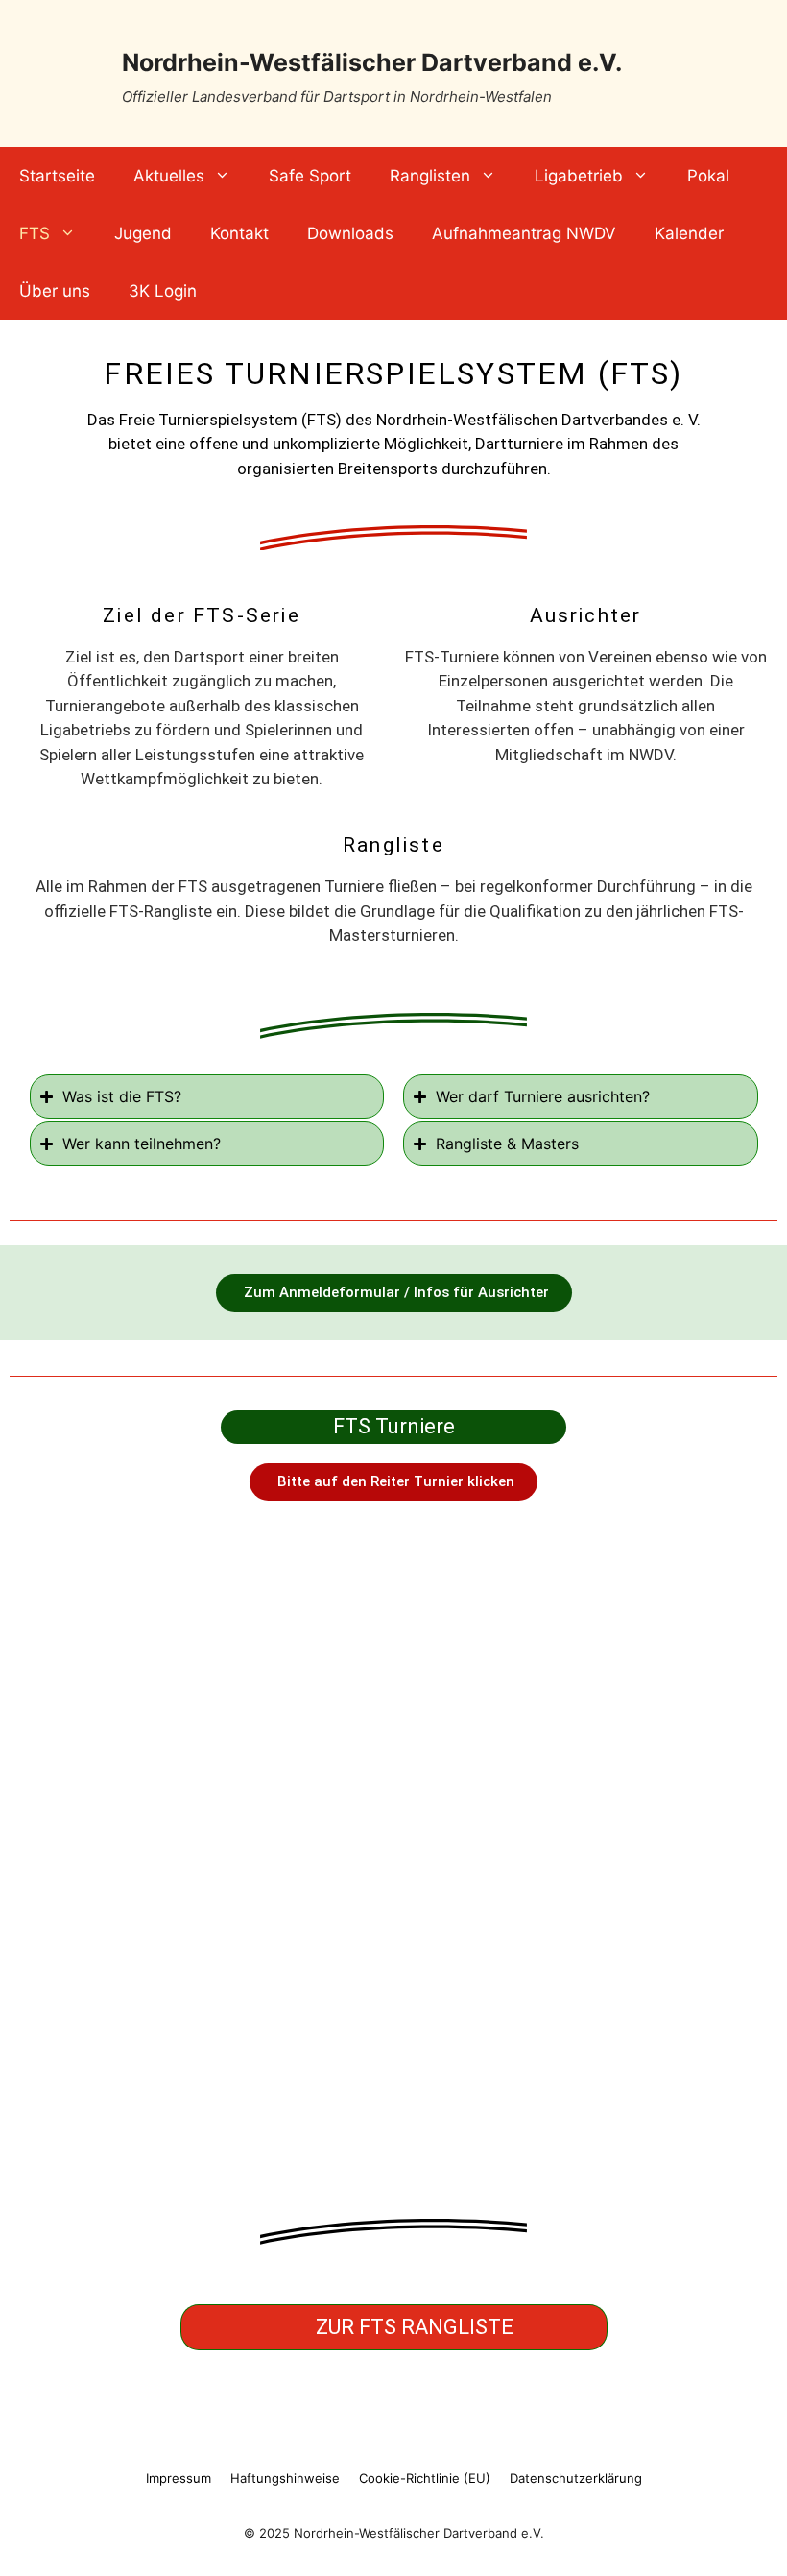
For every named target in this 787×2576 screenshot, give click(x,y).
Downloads (350, 233)
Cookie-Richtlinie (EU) (425, 2478)
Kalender (689, 233)
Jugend (143, 233)
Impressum (179, 2478)
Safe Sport (310, 176)
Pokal (708, 176)
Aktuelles (169, 176)
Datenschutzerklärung (576, 2478)
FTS (35, 233)
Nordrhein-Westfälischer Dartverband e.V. (372, 62)
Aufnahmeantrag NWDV (524, 233)
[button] (393, 1482)
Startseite (57, 176)
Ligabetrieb (579, 176)
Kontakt (239, 233)
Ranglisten (430, 176)
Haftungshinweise (285, 2478)
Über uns (55, 291)
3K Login (163, 291)
